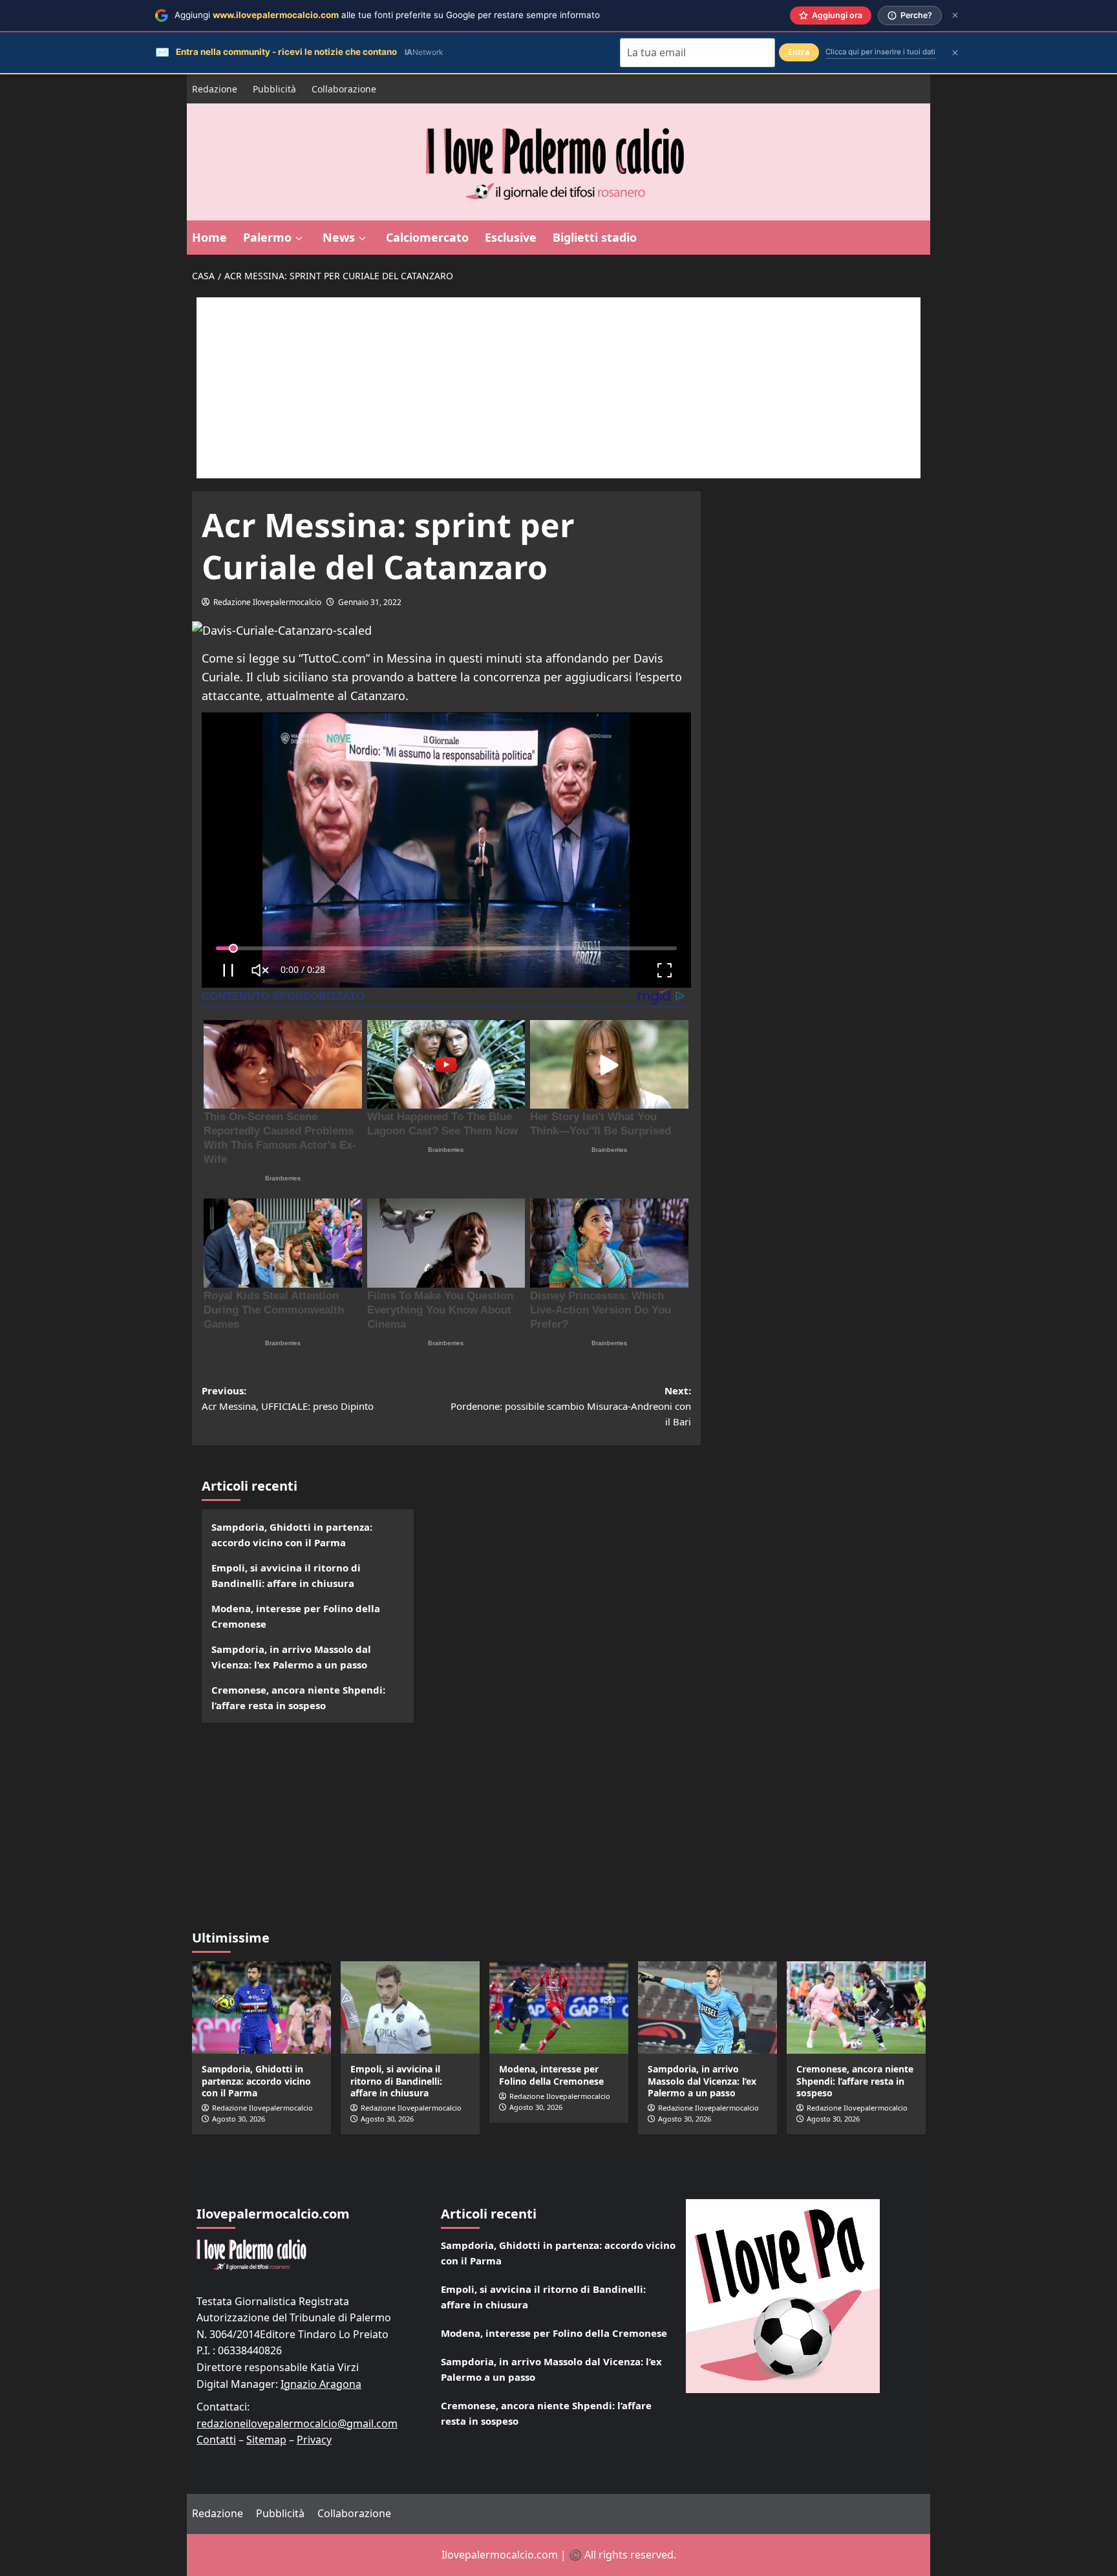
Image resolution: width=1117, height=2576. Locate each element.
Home (209, 237)
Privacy (314, 2440)
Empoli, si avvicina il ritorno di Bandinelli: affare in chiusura (286, 1575)
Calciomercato (427, 237)
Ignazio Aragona (321, 2384)
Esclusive (511, 237)
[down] (299, 239)
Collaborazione (344, 89)
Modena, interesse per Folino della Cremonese (296, 1616)
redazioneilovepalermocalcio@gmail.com (297, 2423)
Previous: (288, 1398)
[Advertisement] (558, 388)
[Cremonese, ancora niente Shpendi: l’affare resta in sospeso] (856, 2007)
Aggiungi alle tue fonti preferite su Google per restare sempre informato (387, 15)
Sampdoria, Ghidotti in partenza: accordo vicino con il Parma (292, 1535)
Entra (799, 52)
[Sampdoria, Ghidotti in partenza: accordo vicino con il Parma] (261, 2007)
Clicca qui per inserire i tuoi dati (880, 52)
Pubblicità (274, 89)
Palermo (267, 237)
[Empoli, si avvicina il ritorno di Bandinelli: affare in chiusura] (410, 2007)
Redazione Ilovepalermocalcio (267, 602)
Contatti (216, 2440)
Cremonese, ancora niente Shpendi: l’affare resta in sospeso (298, 1698)
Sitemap (266, 2440)
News (339, 237)
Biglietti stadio (595, 237)
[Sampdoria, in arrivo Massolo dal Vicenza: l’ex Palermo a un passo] (707, 2007)
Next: (571, 1406)
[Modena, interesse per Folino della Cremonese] (559, 2007)
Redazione (215, 89)
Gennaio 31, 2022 (370, 602)
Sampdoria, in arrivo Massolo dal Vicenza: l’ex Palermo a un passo (291, 1657)
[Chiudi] (955, 15)
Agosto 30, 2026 (239, 2119)
